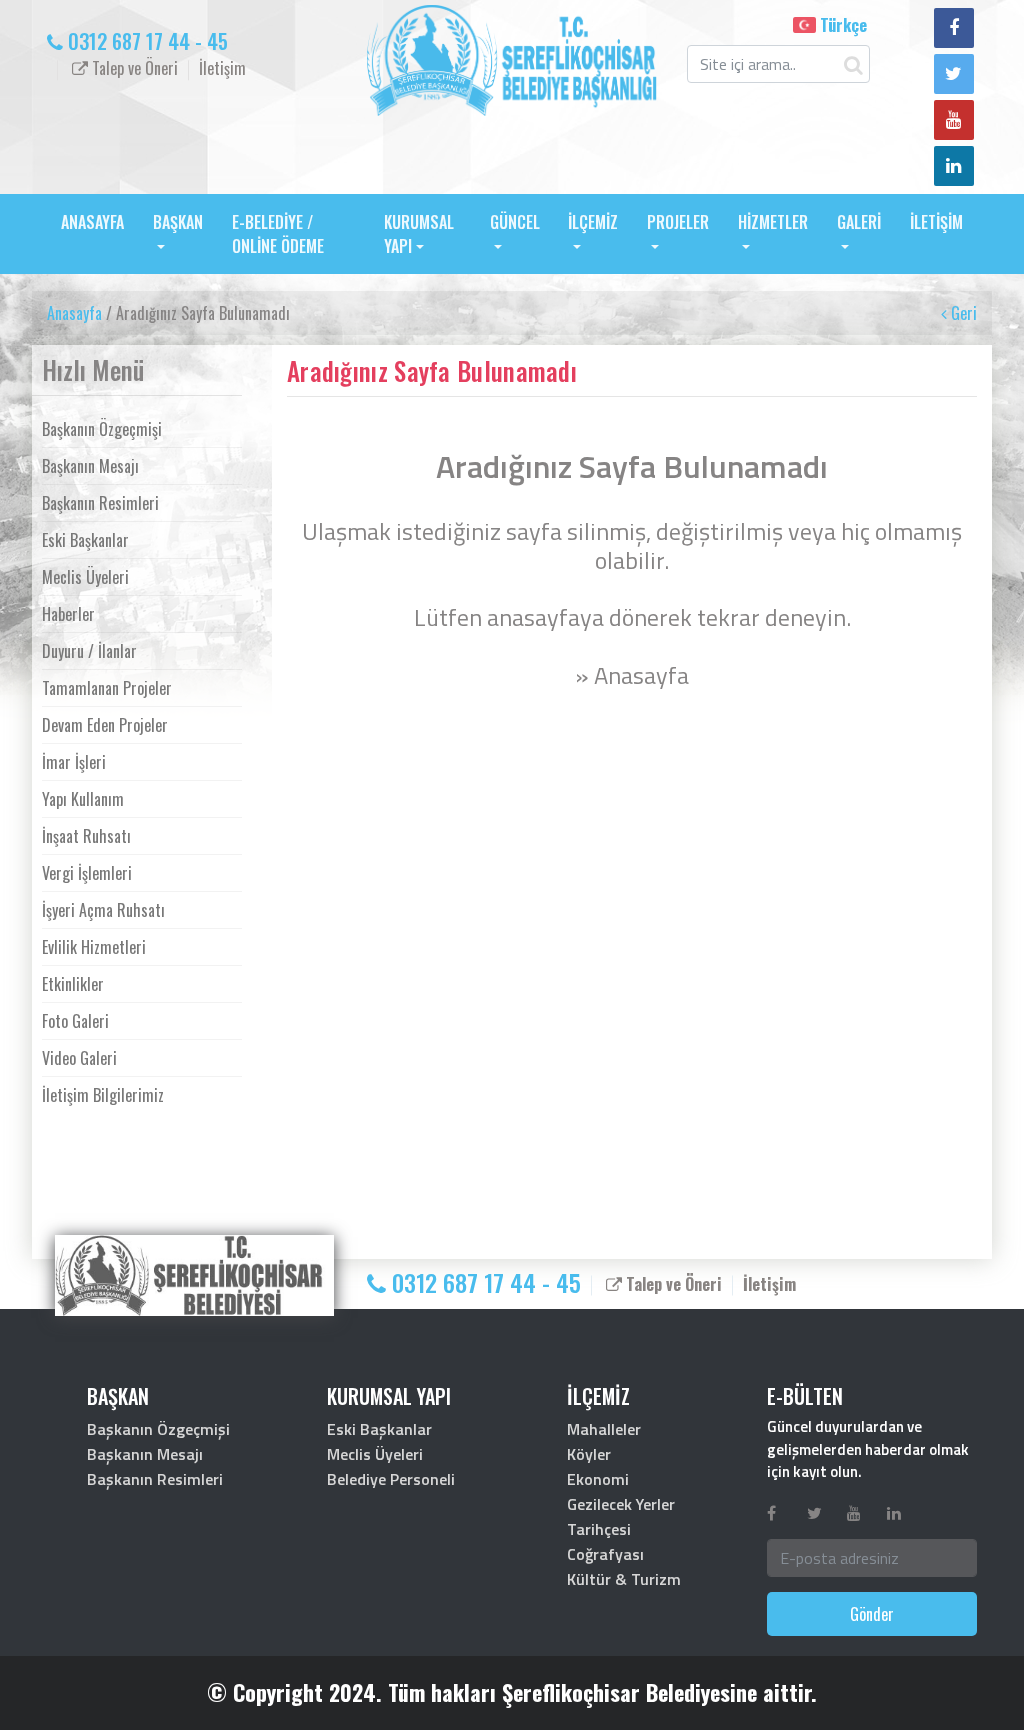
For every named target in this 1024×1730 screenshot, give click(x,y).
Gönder (872, 1614)
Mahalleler (604, 1429)
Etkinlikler (73, 984)
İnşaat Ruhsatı (86, 836)
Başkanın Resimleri (100, 503)
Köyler (589, 1454)
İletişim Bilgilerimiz (103, 1095)
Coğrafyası (605, 1554)
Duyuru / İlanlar (89, 651)
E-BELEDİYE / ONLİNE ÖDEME (278, 234)
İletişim (222, 68)
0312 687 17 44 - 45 (145, 41)
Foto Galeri (75, 1021)
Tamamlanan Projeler (107, 688)
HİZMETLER (773, 222)
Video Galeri (79, 1058)
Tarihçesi (599, 1529)
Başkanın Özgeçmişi (102, 429)
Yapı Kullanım (83, 799)
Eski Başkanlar (85, 540)
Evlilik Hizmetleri (94, 947)
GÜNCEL (515, 222)
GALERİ (859, 222)
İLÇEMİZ (593, 222)
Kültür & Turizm (624, 1579)
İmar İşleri (74, 762)
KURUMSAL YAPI (419, 234)
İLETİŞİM (936, 222)
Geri (962, 313)
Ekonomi (598, 1479)
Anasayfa (74, 313)
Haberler (68, 614)
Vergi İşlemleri (87, 873)
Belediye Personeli (391, 1479)
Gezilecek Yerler (621, 1504)
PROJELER (678, 222)
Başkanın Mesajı (90, 466)
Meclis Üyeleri (85, 577)
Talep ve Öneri (133, 68)
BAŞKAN (178, 222)
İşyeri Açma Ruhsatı (103, 910)
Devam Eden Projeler (105, 725)
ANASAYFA (92, 222)
